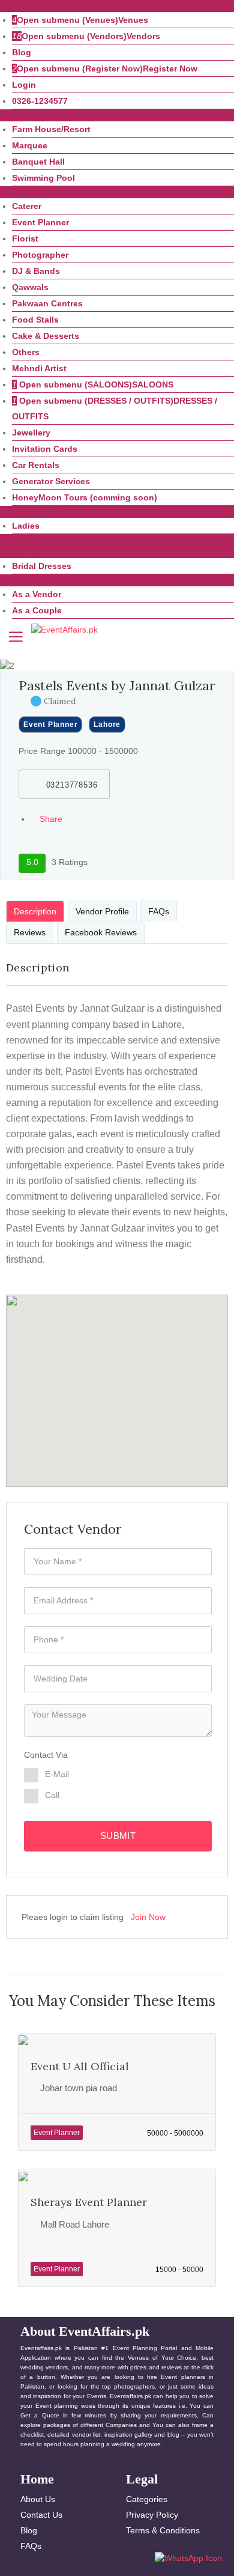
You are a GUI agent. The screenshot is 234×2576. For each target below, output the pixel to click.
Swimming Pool (43, 178)
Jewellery (31, 433)
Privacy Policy (152, 2515)
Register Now (170, 68)
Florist (25, 238)
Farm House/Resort (51, 129)
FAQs (31, 2546)
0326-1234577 (40, 101)
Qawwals (30, 287)
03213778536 (70, 785)
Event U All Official (80, 2066)
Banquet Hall (38, 162)
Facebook (75, 834)
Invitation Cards (45, 449)
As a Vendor (37, 594)
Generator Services (51, 481)
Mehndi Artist (39, 368)
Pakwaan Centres (47, 303)
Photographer (40, 255)
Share (50, 819)
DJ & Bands (36, 271)
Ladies (26, 526)
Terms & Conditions (163, 2530)
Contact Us (41, 2515)
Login (24, 85)
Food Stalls (35, 320)
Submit (118, 1836)
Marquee (30, 145)
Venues (133, 20)
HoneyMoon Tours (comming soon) (85, 497)
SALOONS (153, 384)
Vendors (143, 36)
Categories (147, 2499)
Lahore (107, 724)
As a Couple (37, 610)
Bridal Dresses (42, 566)
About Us (38, 2499)
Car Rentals (36, 465)
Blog (22, 52)
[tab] (35, 911)
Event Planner (40, 222)
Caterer (27, 206)
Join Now (148, 1917)
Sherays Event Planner (89, 2202)
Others (26, 352)
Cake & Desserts (46, 336)
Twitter (69, 850)
